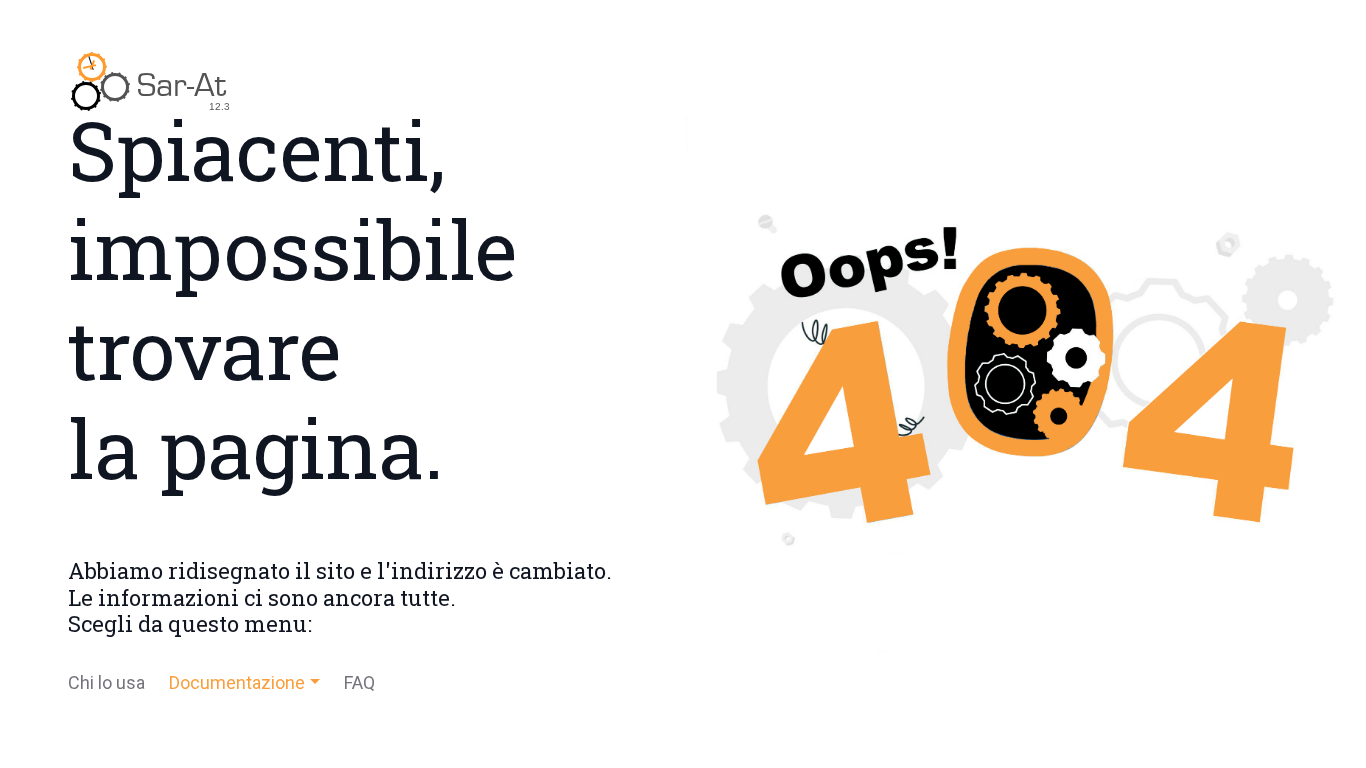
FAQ (359, 682)
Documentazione (237, 682)
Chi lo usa (106, 682)
